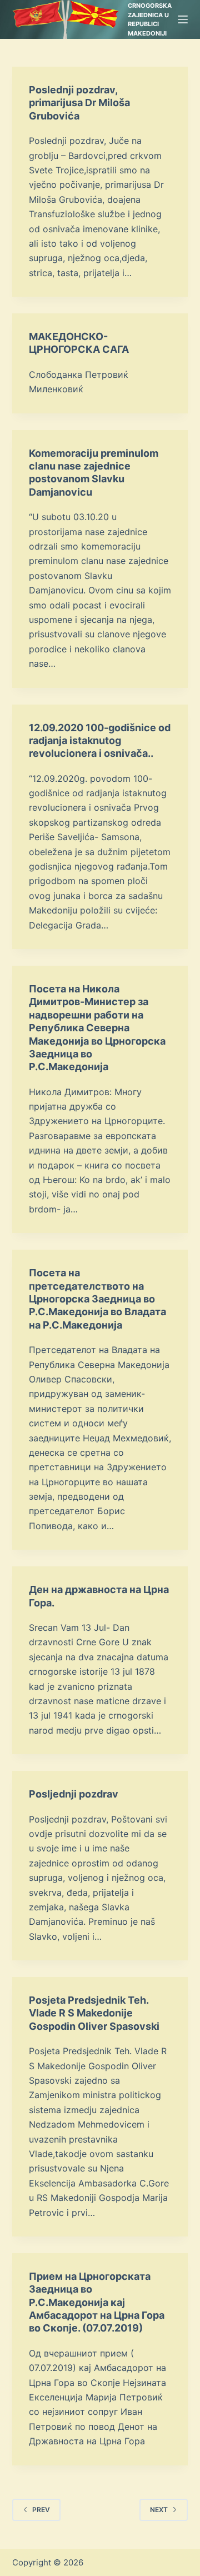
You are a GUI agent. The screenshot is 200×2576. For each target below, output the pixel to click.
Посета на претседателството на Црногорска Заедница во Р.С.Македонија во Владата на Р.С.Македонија (97, 1299)
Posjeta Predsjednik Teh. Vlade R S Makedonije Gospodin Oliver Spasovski (94, 2013)
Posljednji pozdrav (74, 1794)
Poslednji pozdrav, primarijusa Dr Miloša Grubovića (79, 103)
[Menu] (183, 19)
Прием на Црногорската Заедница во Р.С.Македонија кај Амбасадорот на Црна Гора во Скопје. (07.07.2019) (97, 2302)
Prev (41, 2510)
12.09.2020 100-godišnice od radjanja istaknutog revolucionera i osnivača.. (100, 741)
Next (159, 2510)
